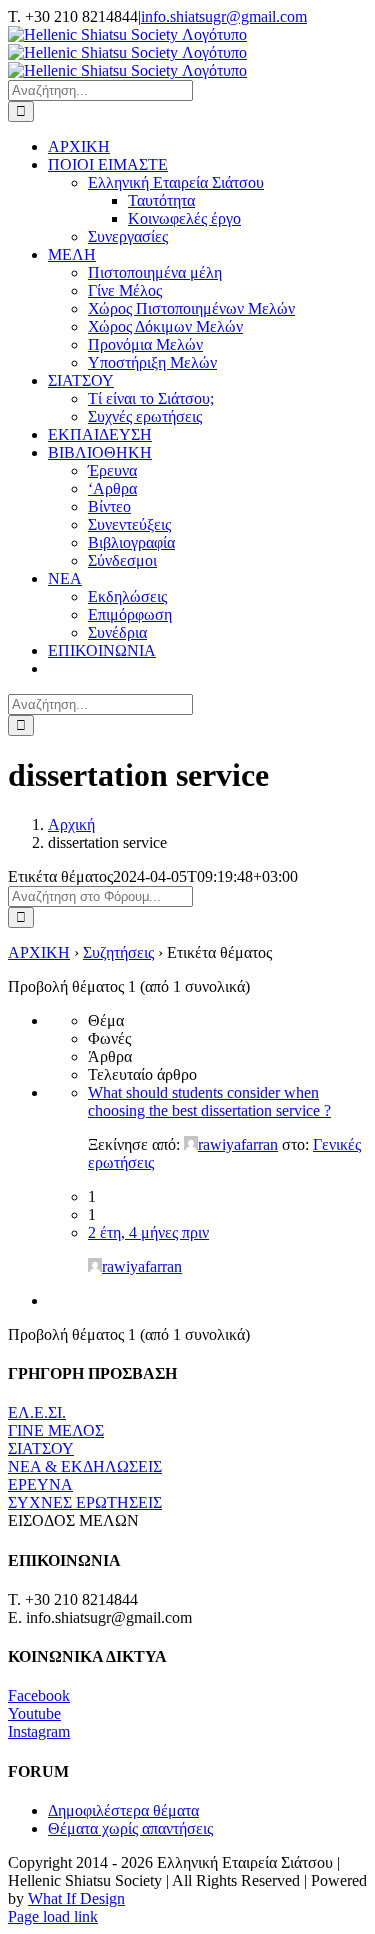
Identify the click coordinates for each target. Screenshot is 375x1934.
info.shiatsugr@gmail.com (224, 16)
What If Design (76, 1898)
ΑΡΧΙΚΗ (39, 952)
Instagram (39, 1731)
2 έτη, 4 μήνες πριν (148, 1232)
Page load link (53, 1916)
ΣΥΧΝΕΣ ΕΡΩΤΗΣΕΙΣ (85, 1502)
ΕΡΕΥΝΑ (40, 1484)
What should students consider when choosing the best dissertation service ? (209, 1101)
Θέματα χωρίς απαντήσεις (130, 1828)
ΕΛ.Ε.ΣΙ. (37, 1412)
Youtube (34, 1713)
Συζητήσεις (118, 952)
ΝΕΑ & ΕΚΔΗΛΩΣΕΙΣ (85, 1466)
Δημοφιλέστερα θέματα (123, 1810)
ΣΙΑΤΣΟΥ (41, 1448)
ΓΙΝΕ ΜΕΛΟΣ (56, 1430)
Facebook (39, 1695)
